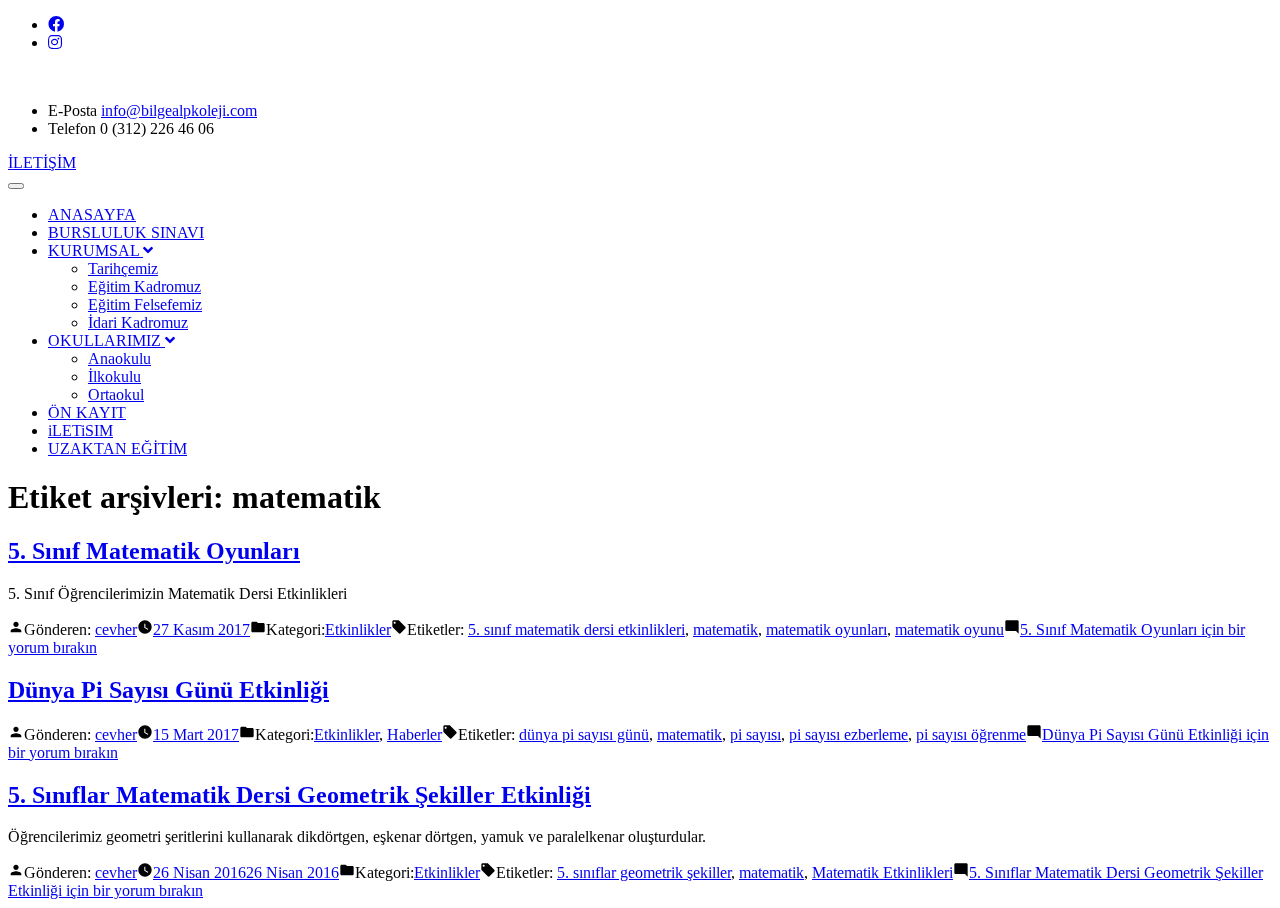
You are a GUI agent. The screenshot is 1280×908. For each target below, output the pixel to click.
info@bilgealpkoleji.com (179, 110)
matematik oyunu (949, 629)
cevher (116, 629)
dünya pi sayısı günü (584, 734)
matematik (725, 629)
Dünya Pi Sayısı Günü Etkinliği (168, 690)
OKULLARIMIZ (106, 340)
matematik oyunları (826, 629)
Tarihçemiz (123, 268)
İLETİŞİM (42, 162)
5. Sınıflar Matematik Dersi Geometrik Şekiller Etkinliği (299, 795)
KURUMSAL (95, 250)
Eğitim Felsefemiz (145, 304)
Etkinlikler (358, 629)
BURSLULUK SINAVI (126, 232)
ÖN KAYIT (87, 412)
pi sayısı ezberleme (848, 734)
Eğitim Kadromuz (144, 286)
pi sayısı (755, 734)
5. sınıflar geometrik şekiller (644, 872)
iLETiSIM (80, 430)
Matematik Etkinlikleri (882, 872)
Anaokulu (119, 358)
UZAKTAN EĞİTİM (117, 448)
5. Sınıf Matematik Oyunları (154, 551)
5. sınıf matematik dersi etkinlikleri (576, 629)
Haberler (414, 734)
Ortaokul (116, 394)
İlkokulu (114, 376)
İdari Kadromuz (138, 322)
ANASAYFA (92, 214)
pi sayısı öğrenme (971, 734)
